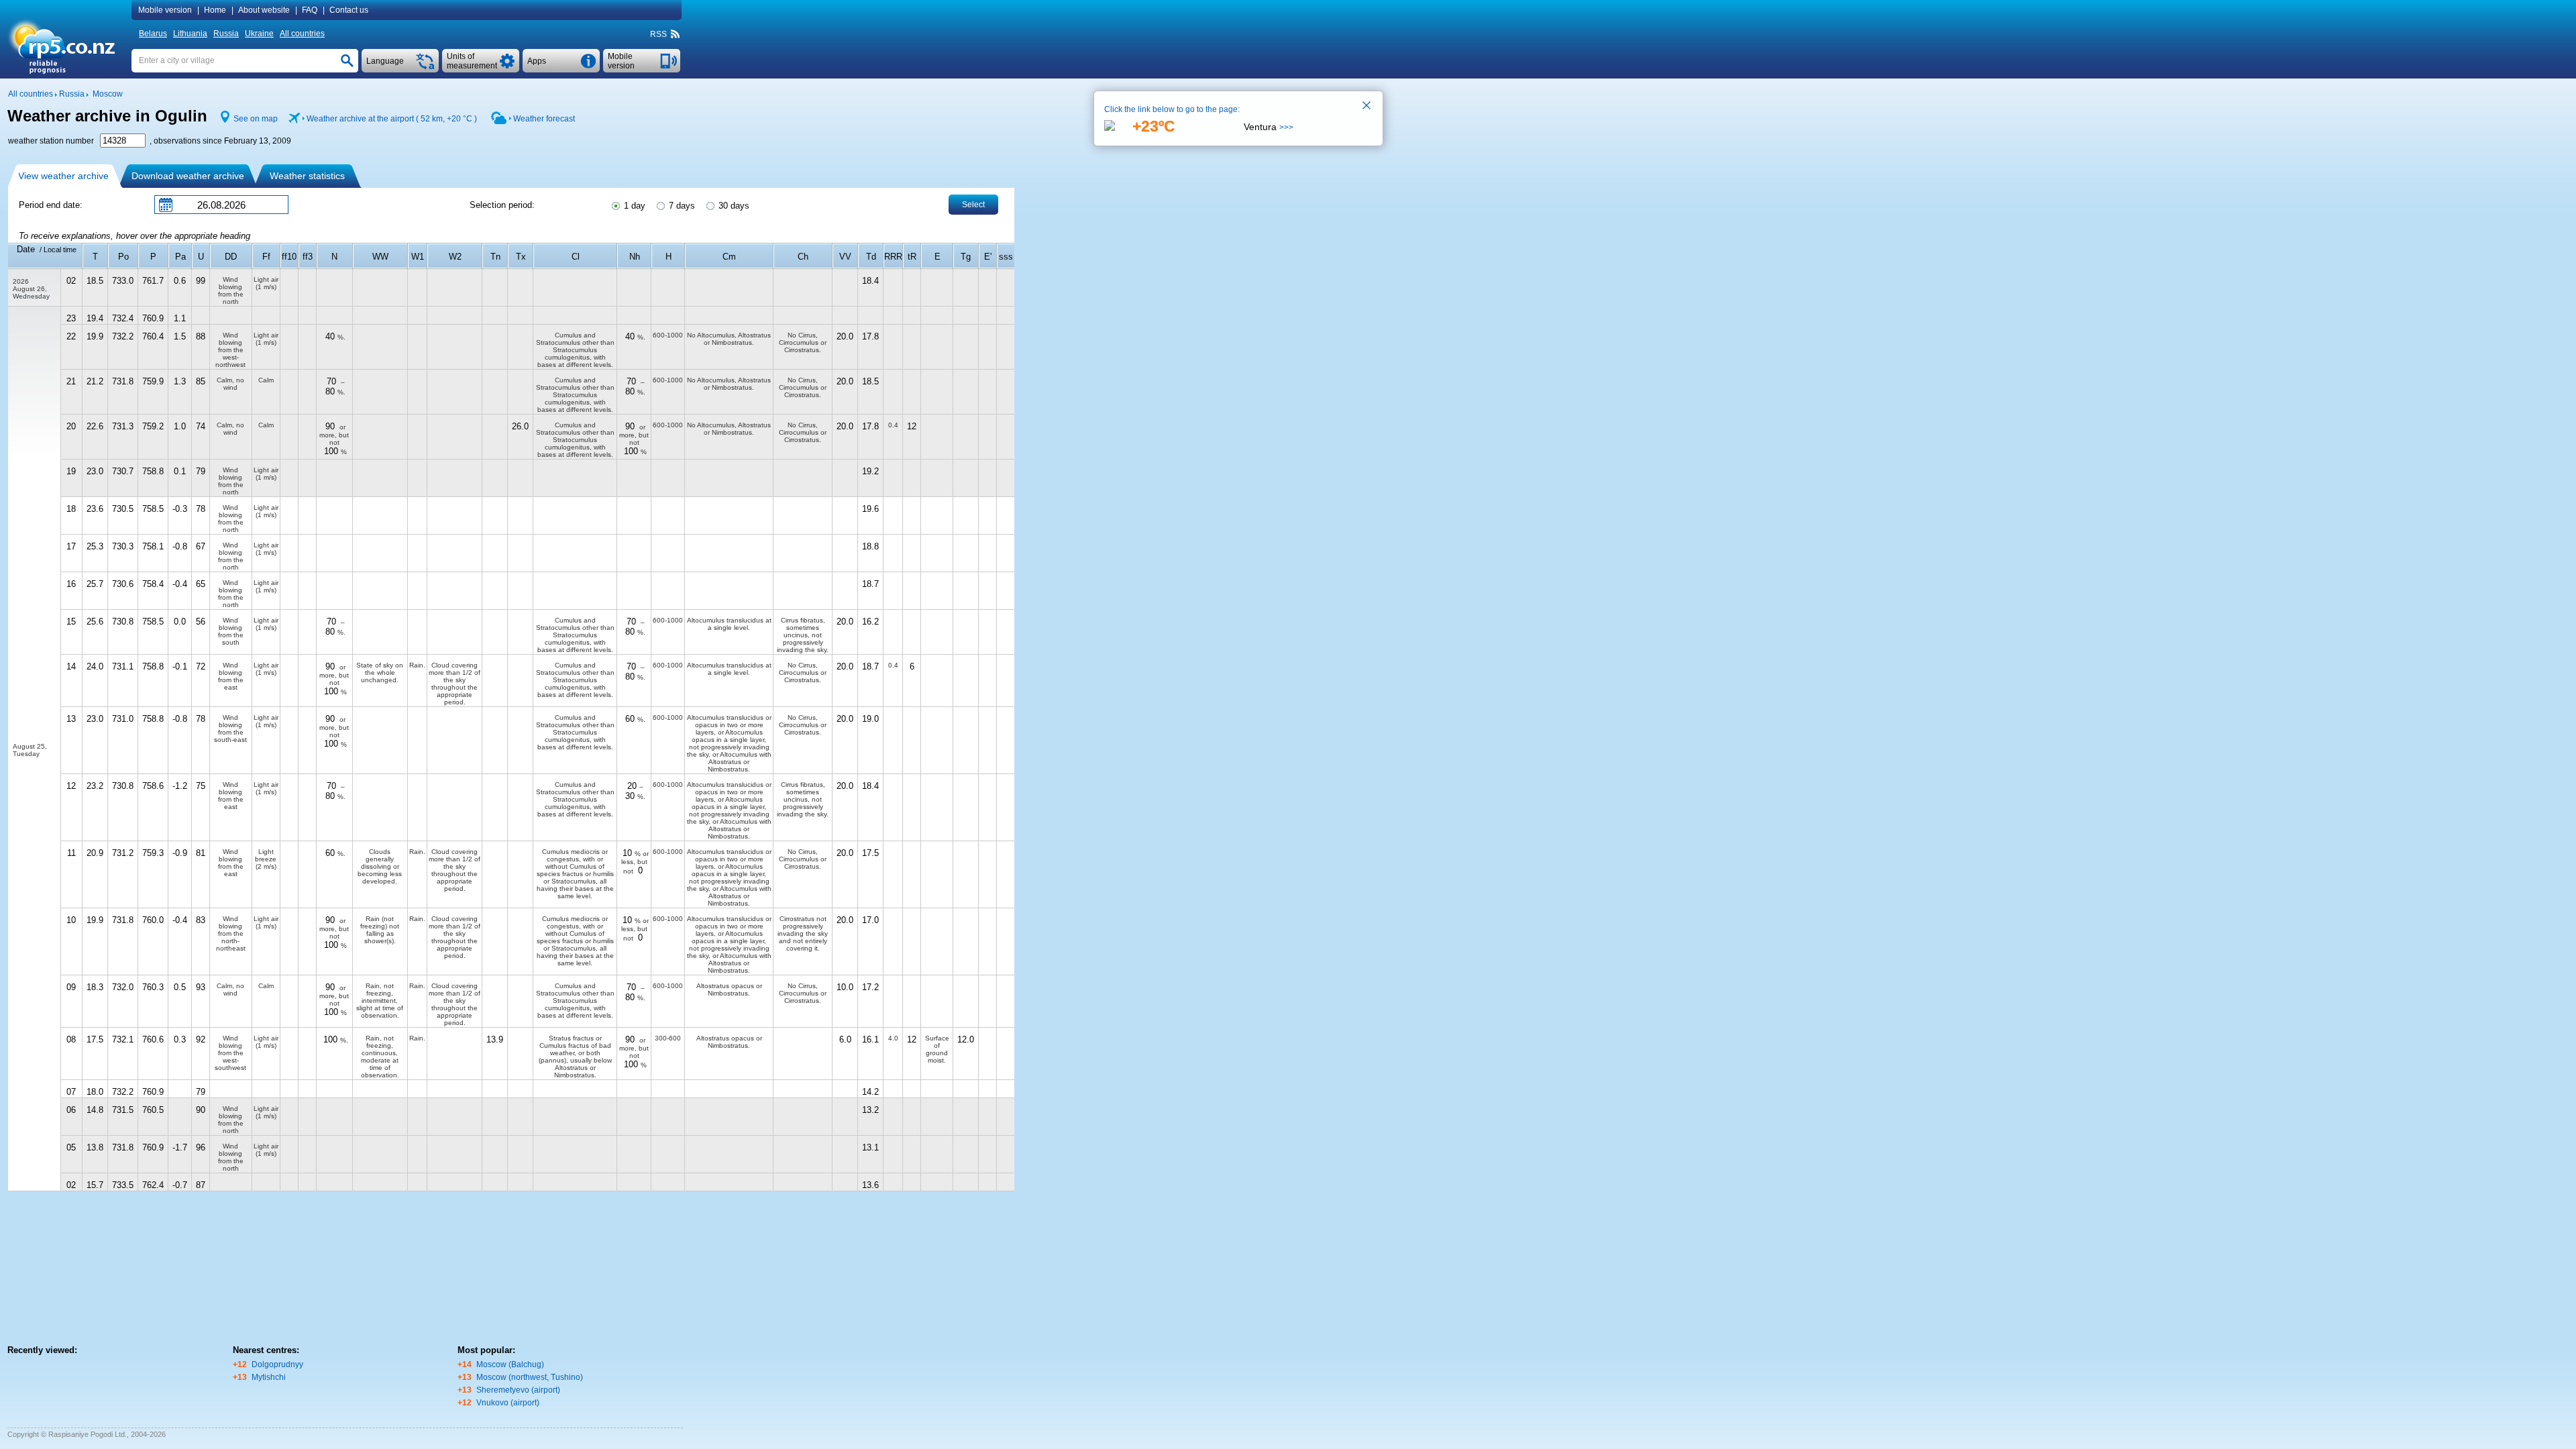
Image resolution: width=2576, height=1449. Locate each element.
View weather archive (63, 176)
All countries (302, 34)
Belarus (153, 34)
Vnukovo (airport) (508, 1403)
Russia (226, 34)
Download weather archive (188, 176)
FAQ (310, 10)
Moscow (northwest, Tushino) (530, 1377)
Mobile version (165, 10)
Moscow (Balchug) (510, 1364)
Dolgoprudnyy (277, 1364)
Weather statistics (307, 176)
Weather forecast (544, 119)
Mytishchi (269, 1377)
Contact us (349, 10)
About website (264, 10)
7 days (681, 206)
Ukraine (259, 34)
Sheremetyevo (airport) (518, 1390)
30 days (733, 206)
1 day (633, 206)
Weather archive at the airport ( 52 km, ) (392, 119)
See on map (256, 119)
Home (215, 10)
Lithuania (190, 34)
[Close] (1367, 107)
